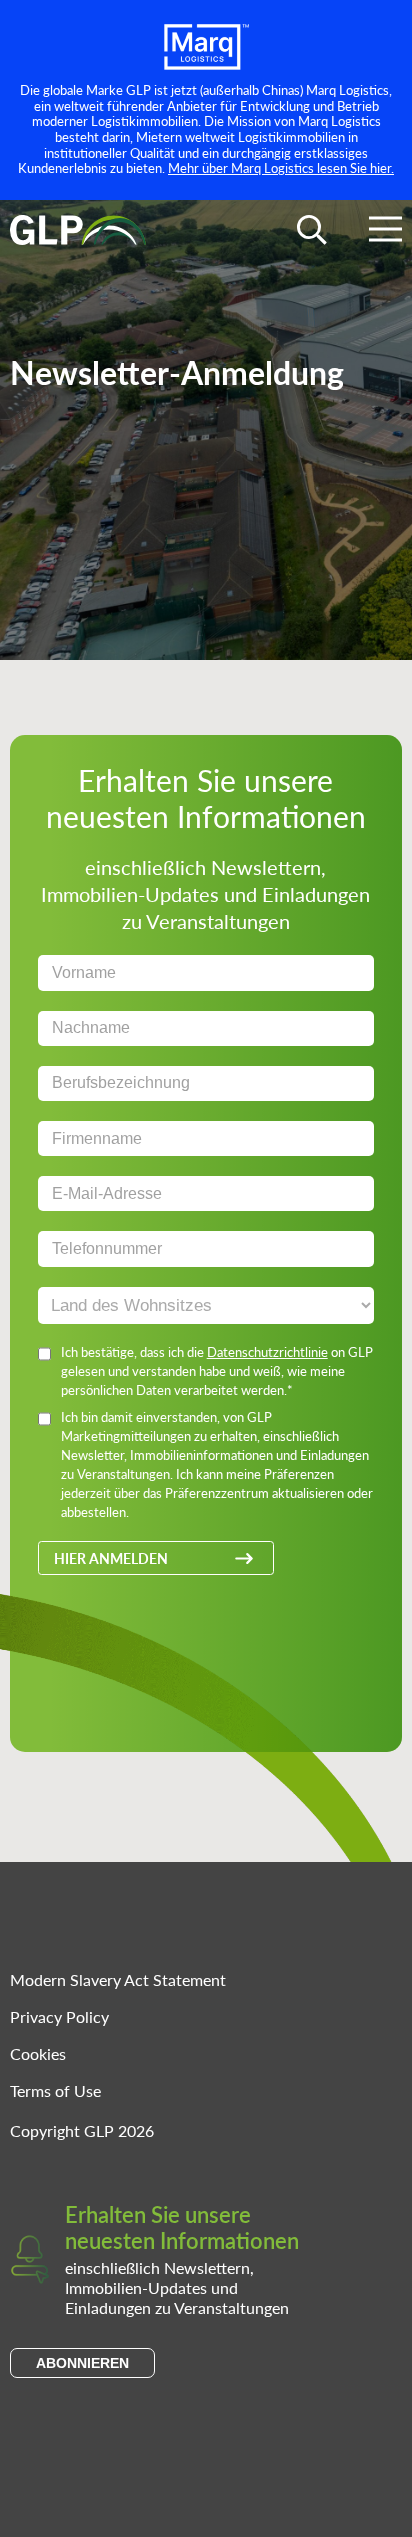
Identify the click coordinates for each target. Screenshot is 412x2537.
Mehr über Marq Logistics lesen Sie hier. (281, 167)
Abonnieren (82, 2363)
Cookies (38, 2053)
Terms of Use (55, 2090)
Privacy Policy (59, 2016)
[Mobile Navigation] (385, 232)
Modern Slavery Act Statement (118, 1979)
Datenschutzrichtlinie (267, 1351)
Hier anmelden (111, 1558)
